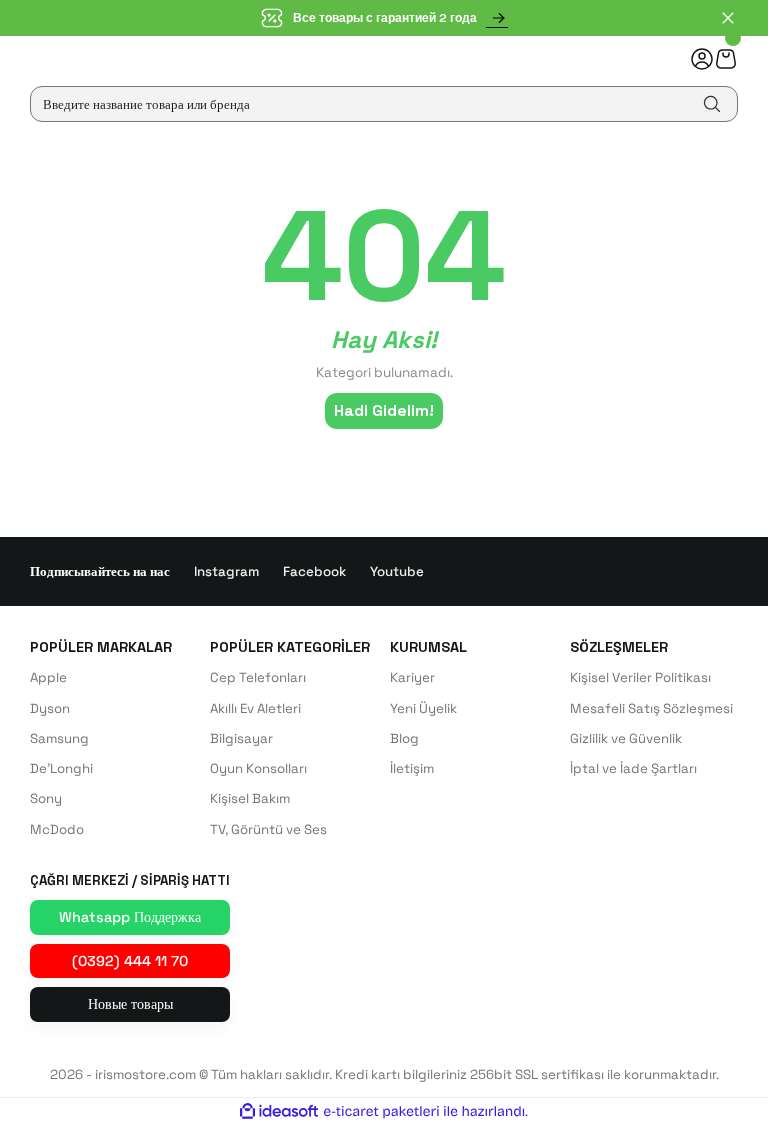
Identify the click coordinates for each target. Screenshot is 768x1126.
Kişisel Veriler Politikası (640, 677)
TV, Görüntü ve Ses (268, 829)
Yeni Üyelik (423, 708)
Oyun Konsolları (258, 768)
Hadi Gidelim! (384, 410)
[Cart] (726, 58)
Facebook (314, 571)
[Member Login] (702, 59)
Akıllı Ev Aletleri (255, 708)
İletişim (412, 768)
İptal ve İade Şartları (633, 768)
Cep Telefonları (258, 677)
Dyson (50, 708)
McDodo (57, 829)
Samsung (59, 738)
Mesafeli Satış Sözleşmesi (651, 708)
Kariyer (412, 677)
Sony (46, 798)
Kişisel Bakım (250, 798)
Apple (48, 677)
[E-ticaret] (381, 1111)
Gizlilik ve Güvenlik (626, 738)
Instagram (226, 571)
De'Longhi (61, 768)
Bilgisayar (241, 738)
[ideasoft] (279, 1112)
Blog (404, 738)
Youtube (397, 571)
